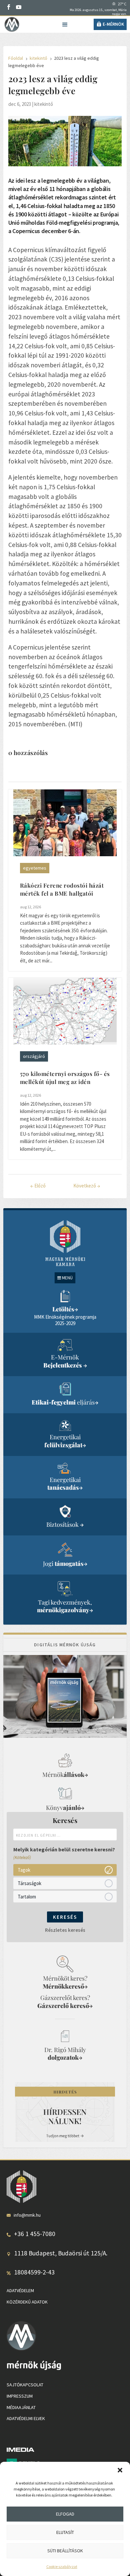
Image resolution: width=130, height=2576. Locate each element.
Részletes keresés (65, 1930)
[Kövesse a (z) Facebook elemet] (9, 7)
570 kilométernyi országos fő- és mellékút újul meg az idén (65, 1078)
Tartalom (27, 1897)
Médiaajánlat (21, 2407)
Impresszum (20, 2396)
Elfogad (65, 2514)
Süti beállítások (65, 2551)
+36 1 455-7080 (35, 2234)
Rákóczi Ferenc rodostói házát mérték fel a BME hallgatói (62, 889)
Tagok (24, 1870)
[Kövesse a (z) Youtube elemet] (19, 7)
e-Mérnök (113, 24)
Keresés (65, 1917)
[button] (120, 2470)
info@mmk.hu (27, 2215)
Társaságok (29, 1883)
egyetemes (35, 868)
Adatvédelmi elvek (26, 2418)
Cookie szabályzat (62, 2566)
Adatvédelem (20, 2290)
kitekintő (44, 104)
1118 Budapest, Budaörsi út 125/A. (61, 2253)
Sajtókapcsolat (25, 2385)
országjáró (34, 1056)
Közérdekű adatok (27, 2302)
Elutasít (65, 2532)
